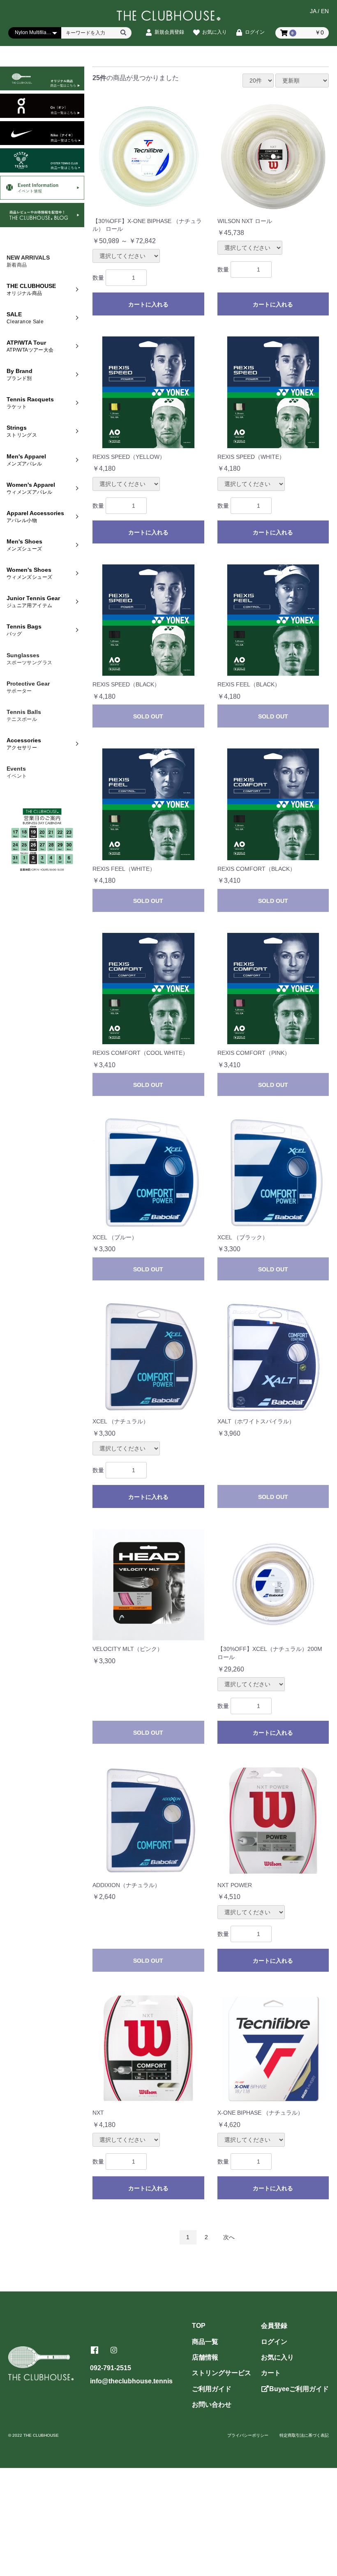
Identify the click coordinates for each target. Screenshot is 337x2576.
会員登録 (274, 2326)
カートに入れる (148, 304)
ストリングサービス (222, 2373)
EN (325, 11)
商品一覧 (205, 2342)
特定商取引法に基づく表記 (304, 2435)
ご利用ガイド (212, 2389)
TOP (199, 2326)
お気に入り (277, 2357)
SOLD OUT (148, 716)
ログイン (274, 2342)
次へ (229, 2237)
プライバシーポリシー (248, 2435)
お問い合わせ (212, 2404)
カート (271, 2373)
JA (313, 11)
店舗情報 (205, 2357)
